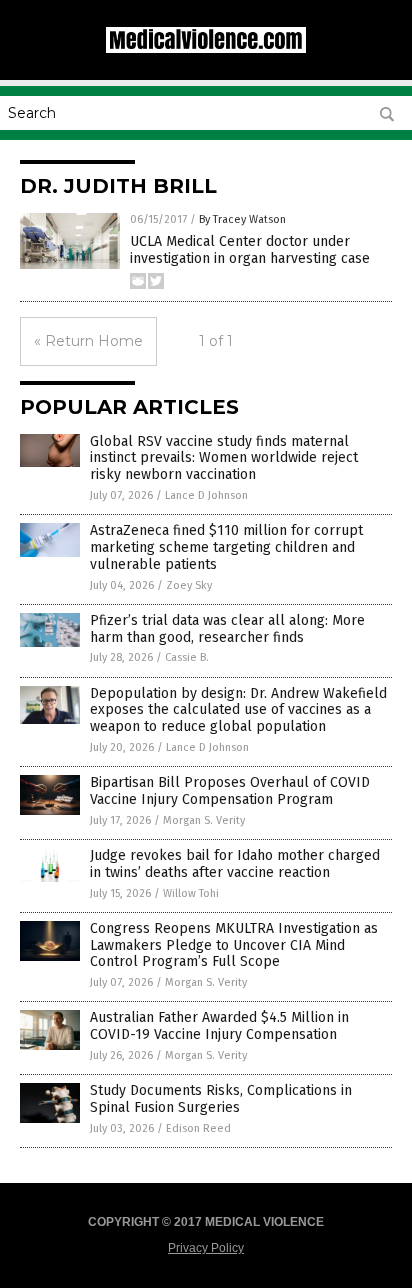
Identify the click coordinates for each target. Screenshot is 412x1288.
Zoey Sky (189, 585)
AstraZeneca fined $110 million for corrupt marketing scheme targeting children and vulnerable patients (226, 547)
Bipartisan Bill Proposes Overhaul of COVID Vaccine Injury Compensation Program (230, 791)
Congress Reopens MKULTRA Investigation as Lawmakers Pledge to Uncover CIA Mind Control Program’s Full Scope (234, 945)
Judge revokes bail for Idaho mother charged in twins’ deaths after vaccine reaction (235, 864)
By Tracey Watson (242, 219)
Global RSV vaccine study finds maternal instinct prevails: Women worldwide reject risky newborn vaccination (224, 458)
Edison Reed (198, 1128)
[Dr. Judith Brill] (206, 49)
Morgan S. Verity (204, 820)
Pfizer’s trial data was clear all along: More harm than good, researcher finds (227, 629)
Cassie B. (187, 657)
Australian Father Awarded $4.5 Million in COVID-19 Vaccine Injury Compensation (219, 1026)
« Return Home (88, 341)
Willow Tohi (191, 893)
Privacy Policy (206, 1248)
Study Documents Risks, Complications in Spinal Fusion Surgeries (221, 1099)
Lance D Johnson (206, 495)
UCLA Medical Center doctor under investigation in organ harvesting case (250, 250)
